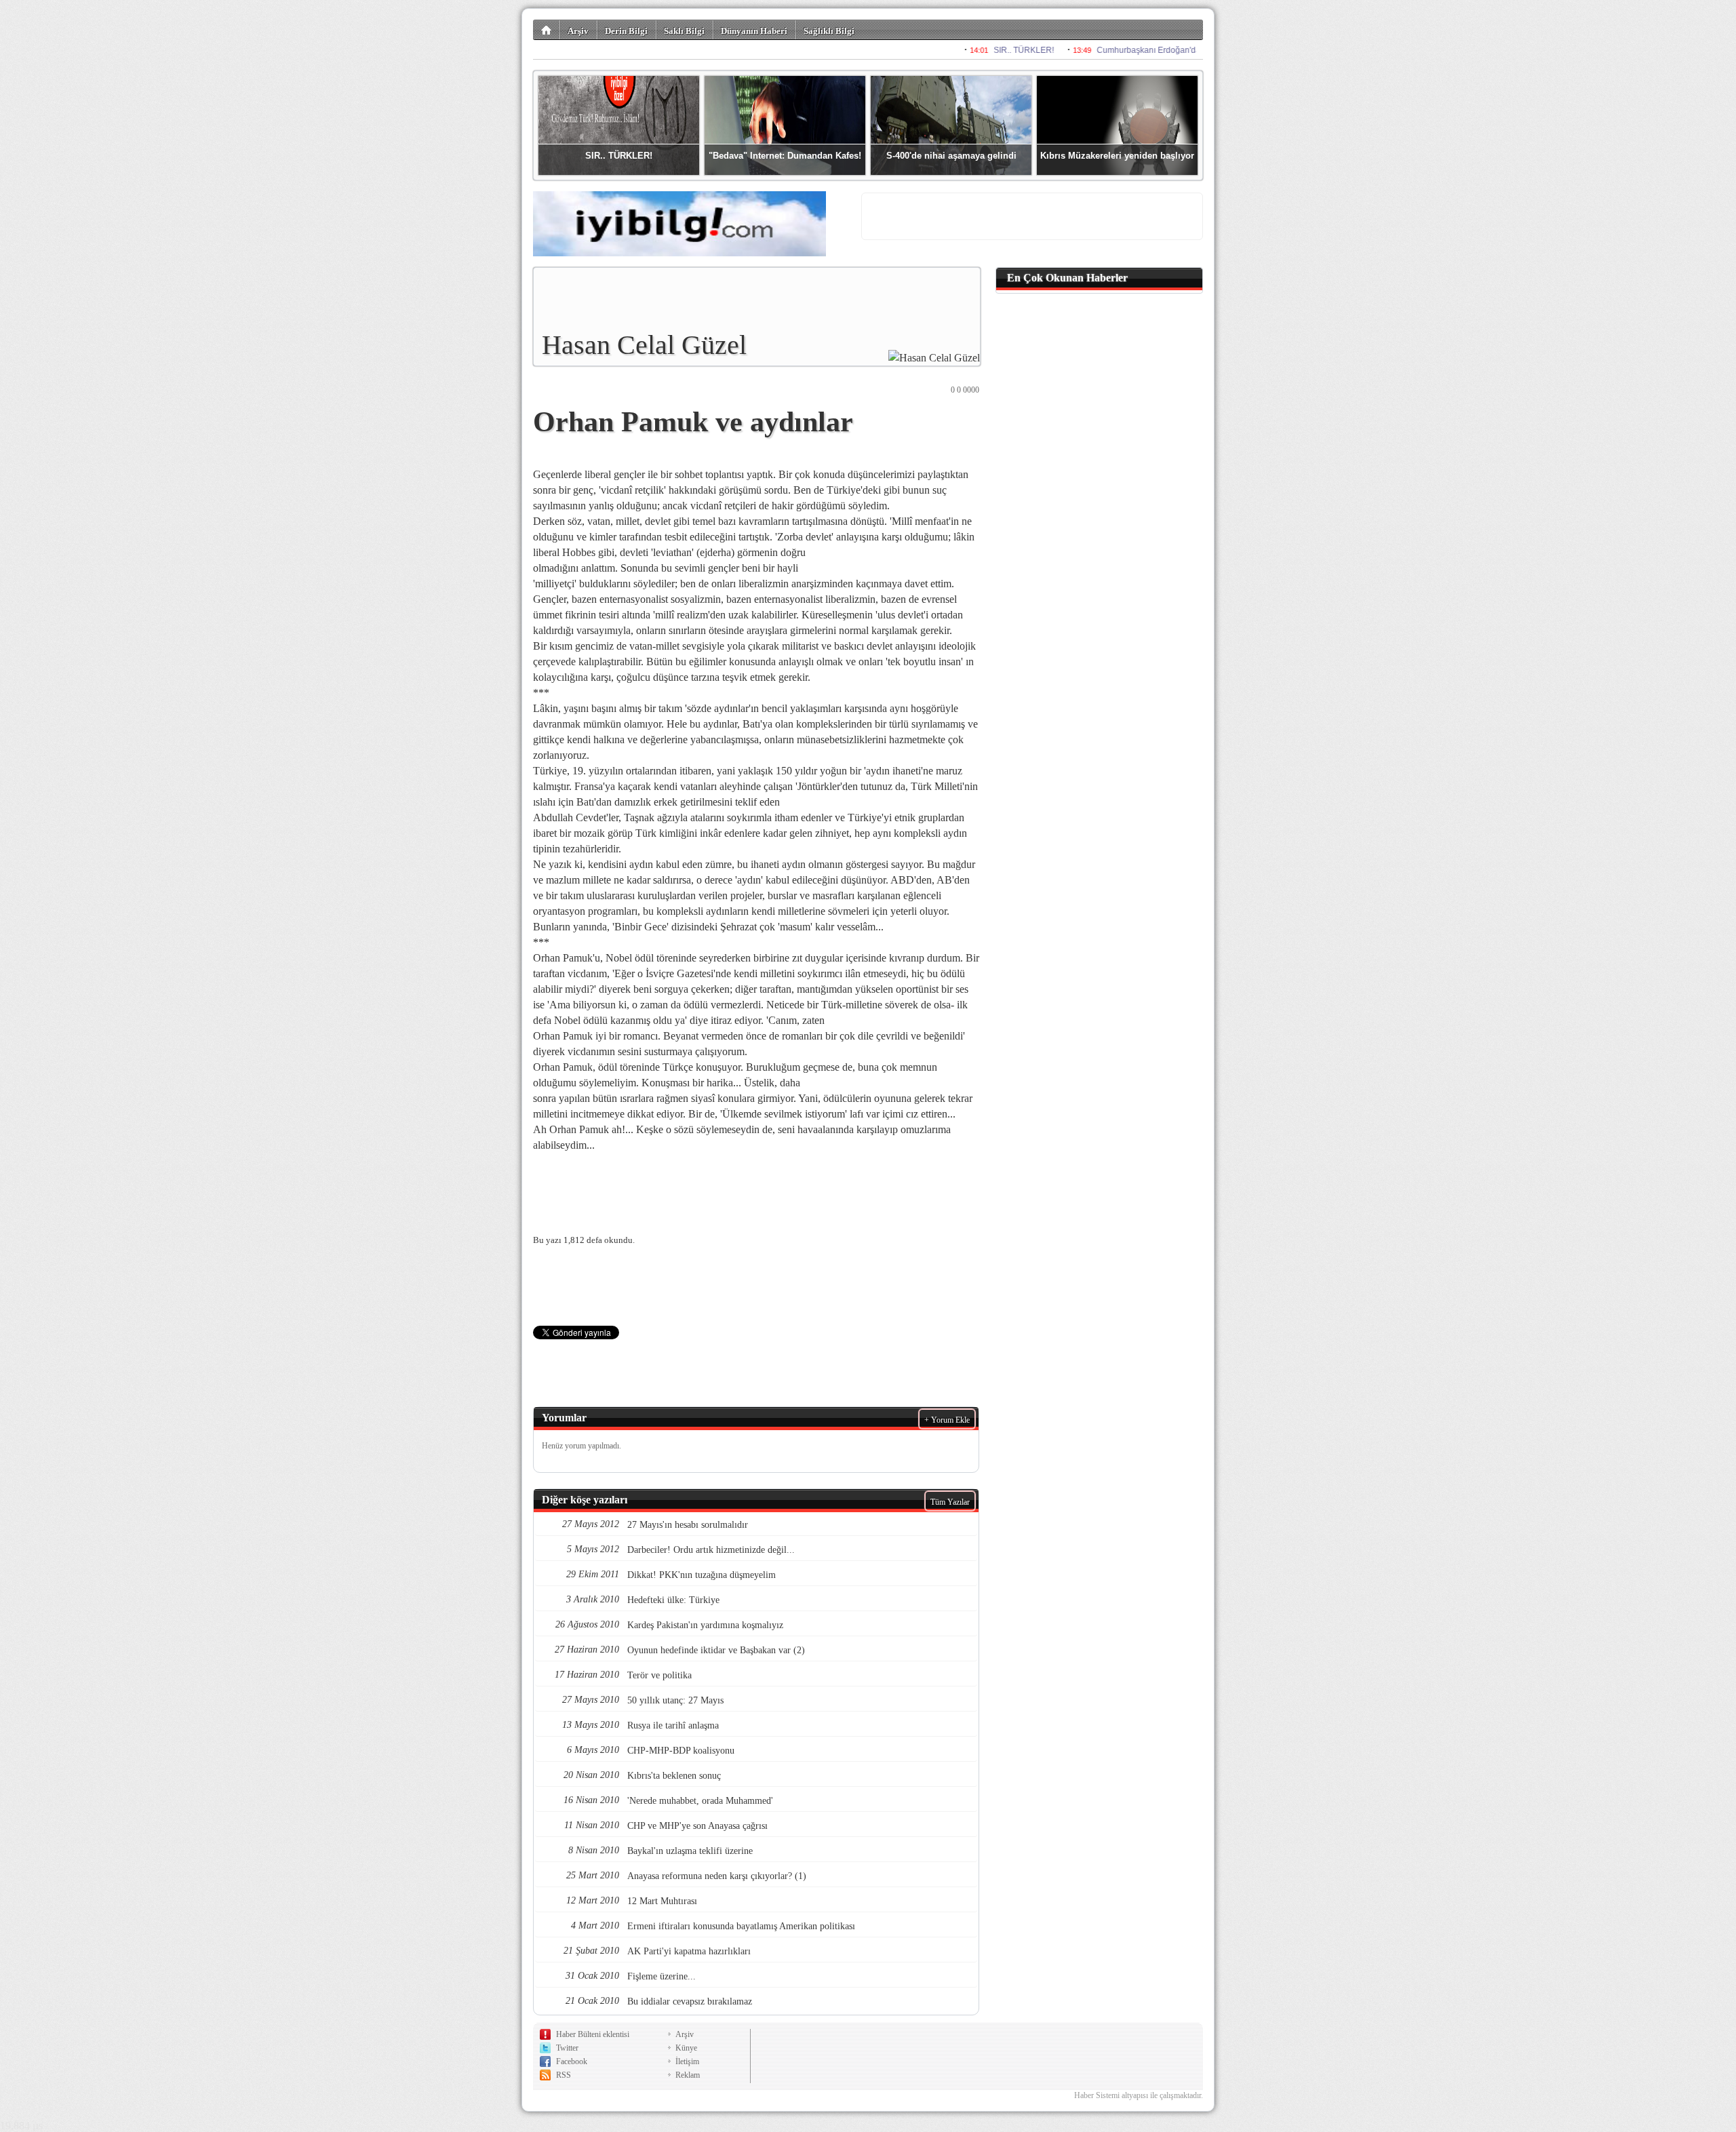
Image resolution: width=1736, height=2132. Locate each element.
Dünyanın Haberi (754, 31)
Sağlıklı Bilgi (829, 31)
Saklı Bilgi (684, 31)
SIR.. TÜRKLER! (619, 156)
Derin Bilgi (626, 31)
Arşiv (578, 31)
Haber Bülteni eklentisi (593, 2034)
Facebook (572, 2061)
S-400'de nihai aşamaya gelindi (951, 156)
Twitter (567, 2048)
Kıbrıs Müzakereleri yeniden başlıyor (1117, 156)
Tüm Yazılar (950, 1502)
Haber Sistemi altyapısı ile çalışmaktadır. (1139, 2095)
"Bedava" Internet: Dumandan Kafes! (785, 156)
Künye (686, 2048)
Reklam (688, 2075)
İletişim (687, 2061)
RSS (564, 2075)
